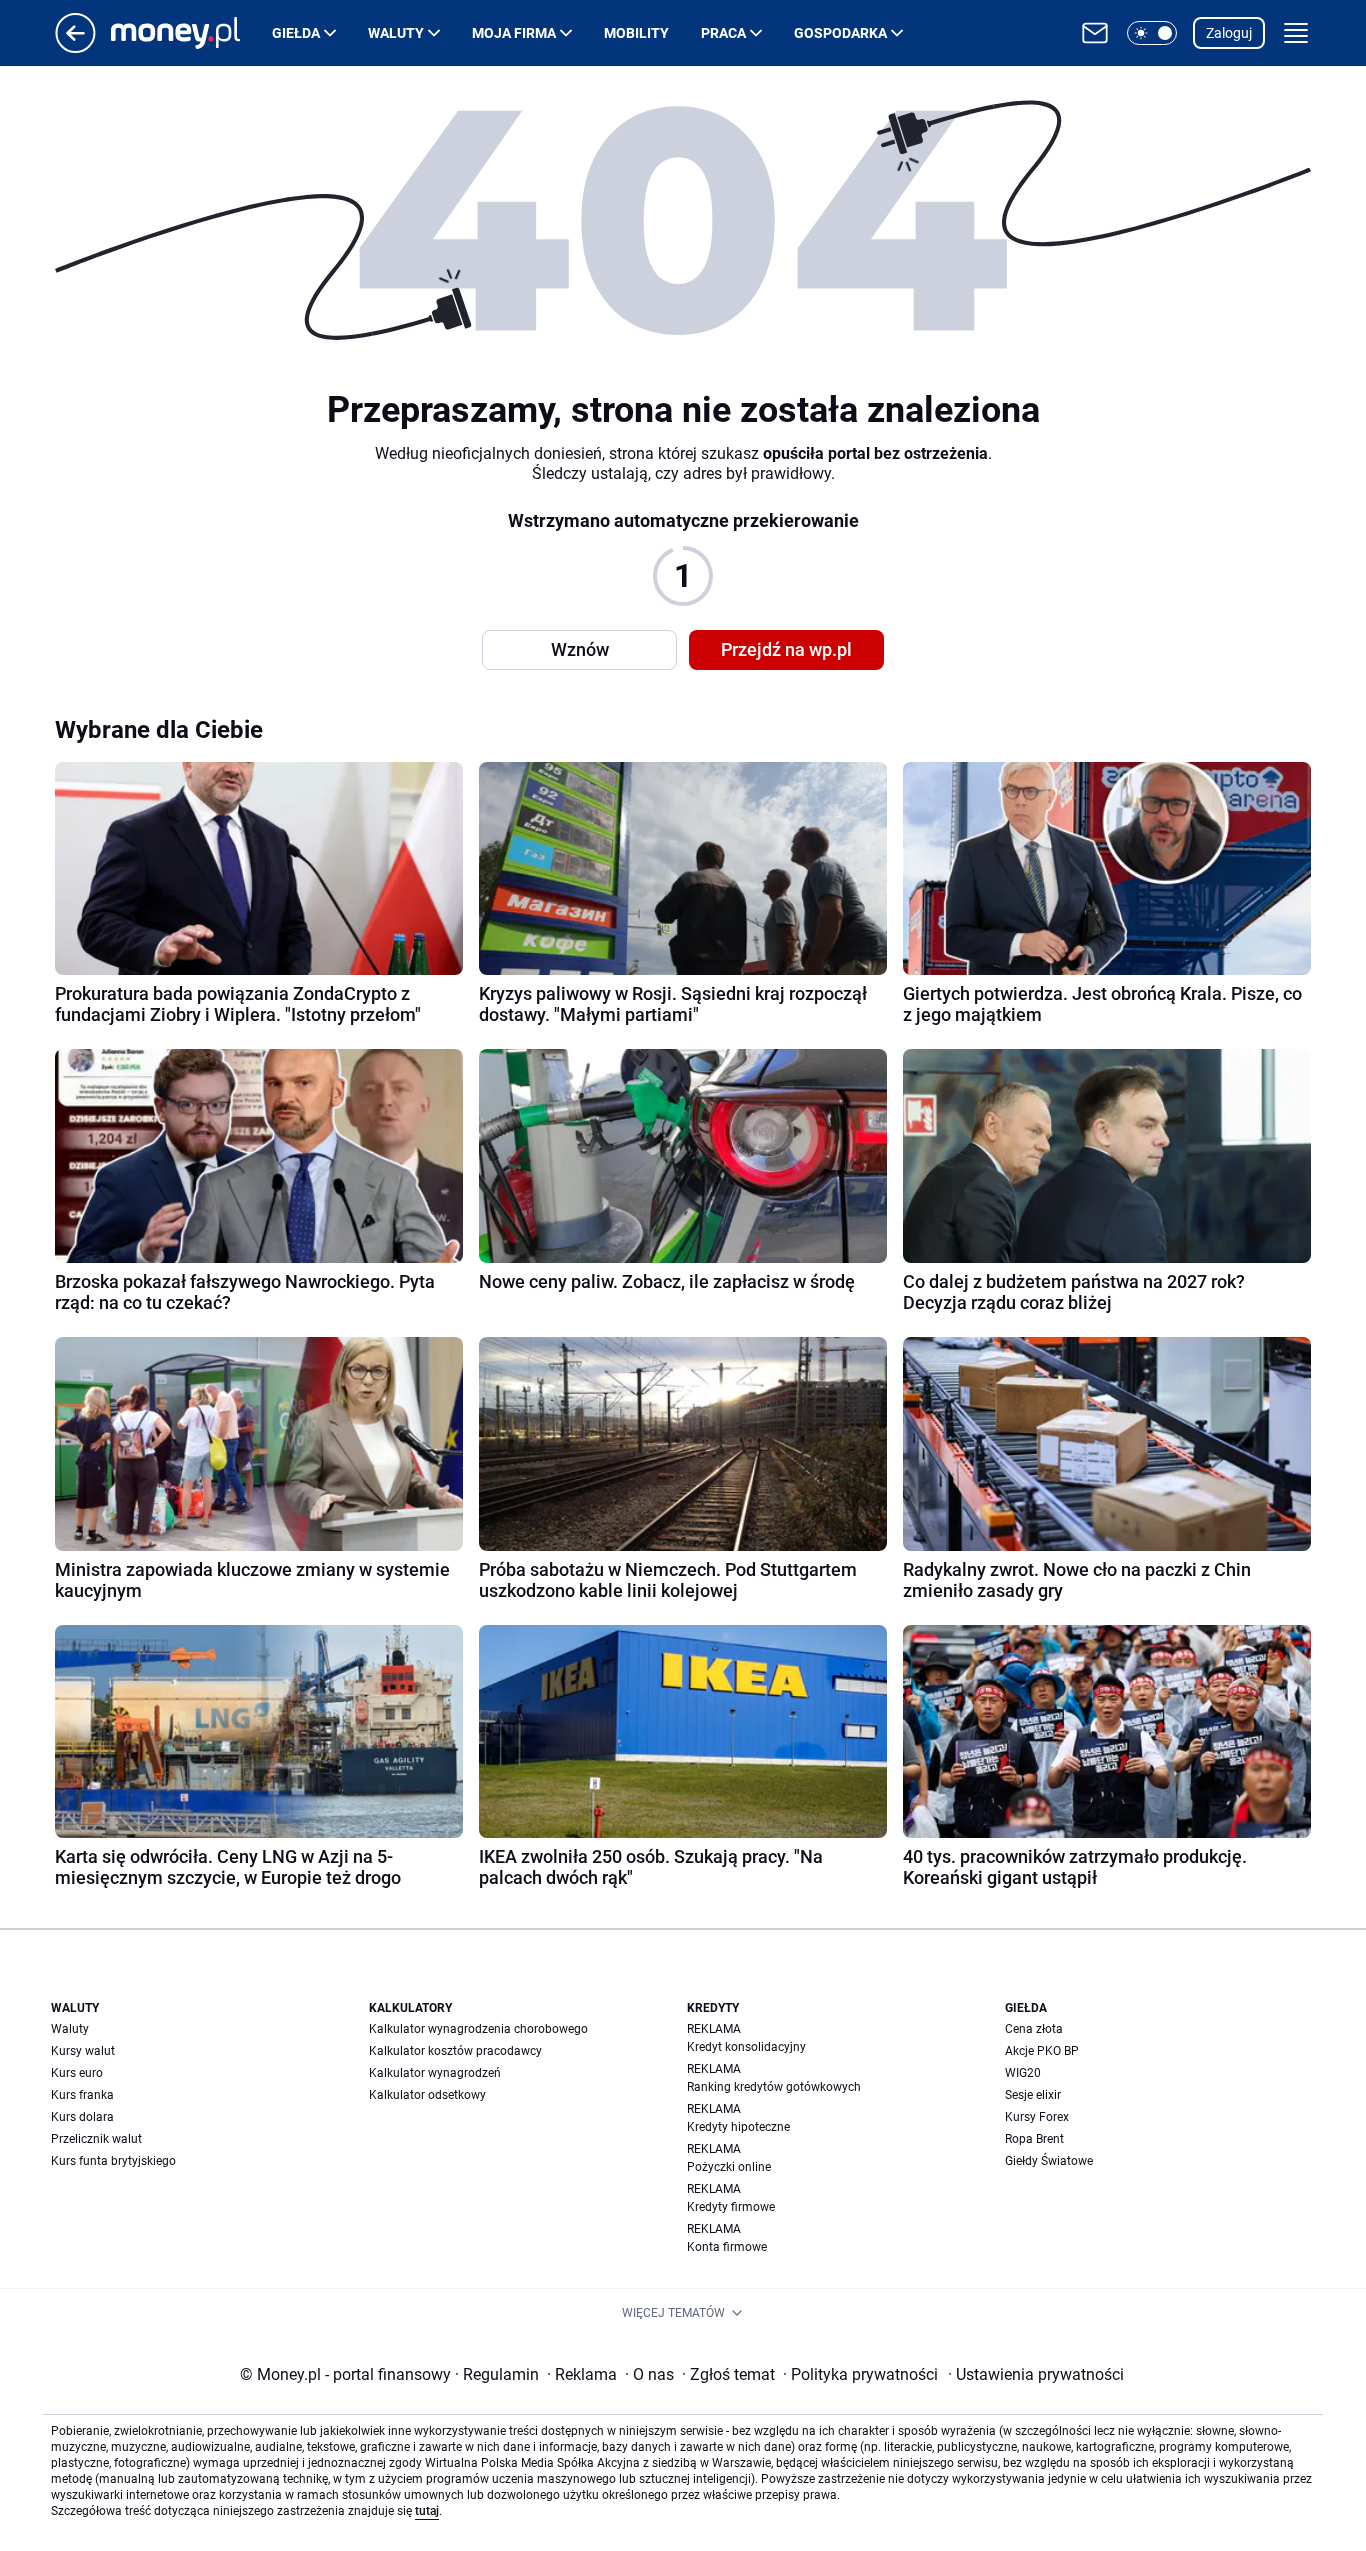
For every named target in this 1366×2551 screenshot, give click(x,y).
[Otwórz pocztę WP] (1095, 33)
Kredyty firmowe (731, 2207)
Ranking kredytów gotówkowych (774, 2087)
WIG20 (1023, 2073)
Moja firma (514, 33)
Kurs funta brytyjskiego (113, 2161)
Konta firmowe (727, 2247)
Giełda (296, 33)
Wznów (580, 649)
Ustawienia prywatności (1036, 2374)
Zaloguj (1229, 33)
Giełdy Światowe (1049, 2161)
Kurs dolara (82, 2117)
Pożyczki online (729, 2167)
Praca (723, 33)
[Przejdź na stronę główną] (75, 47)
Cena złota (1034, 2029)
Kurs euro (77, 2073)
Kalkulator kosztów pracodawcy (455, 2051)
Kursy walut (83, 2051)
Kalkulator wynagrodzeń (435, 2073)
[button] (1152, 33)
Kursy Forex (1037, 2117)
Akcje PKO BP (1042, 2051)
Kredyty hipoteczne (738, 2127)
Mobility (636, 33)
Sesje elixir (1033, 2095)
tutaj (427, 2511)
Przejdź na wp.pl (786, 649)
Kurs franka (82, 2095)
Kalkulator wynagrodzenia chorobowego (478, 2029)
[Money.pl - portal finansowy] (191, 33)
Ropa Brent (1034, 2139)
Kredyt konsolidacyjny (746, 2047)
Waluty (396, 33)
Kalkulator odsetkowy (427, 2095)
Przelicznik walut (96, 2139)
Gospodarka (840, 33)
